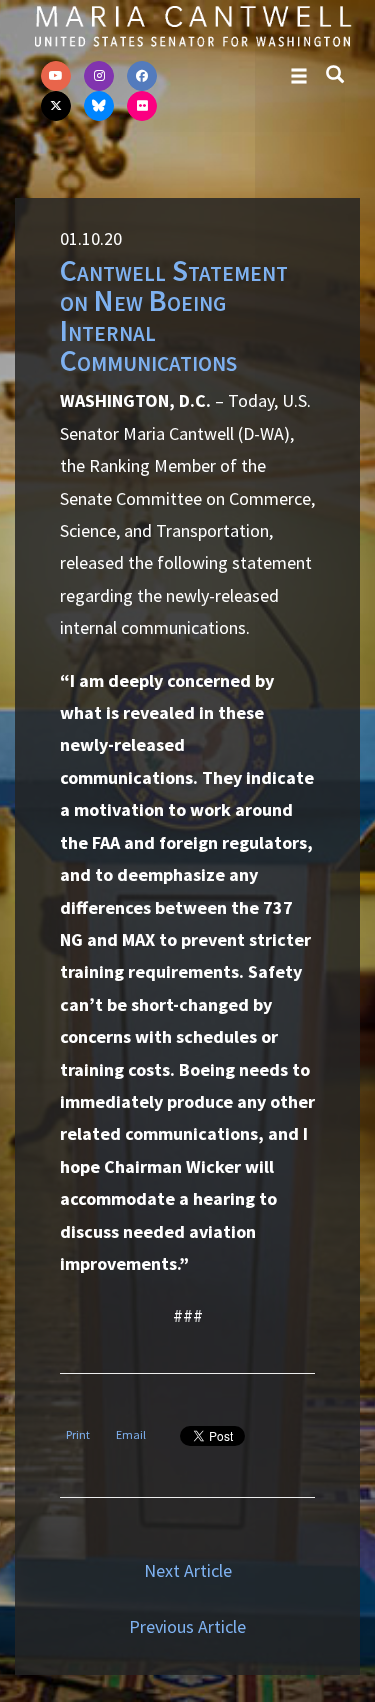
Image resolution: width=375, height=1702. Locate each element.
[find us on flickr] (142, 106)
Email (131, 1434)
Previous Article (187, 1626)
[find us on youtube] (56, 76)
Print (78, 1434)
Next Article (188, 1570)
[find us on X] (56, 106)
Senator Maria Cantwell (192, 25)
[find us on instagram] (99, 76)
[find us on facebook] (142, 76)
